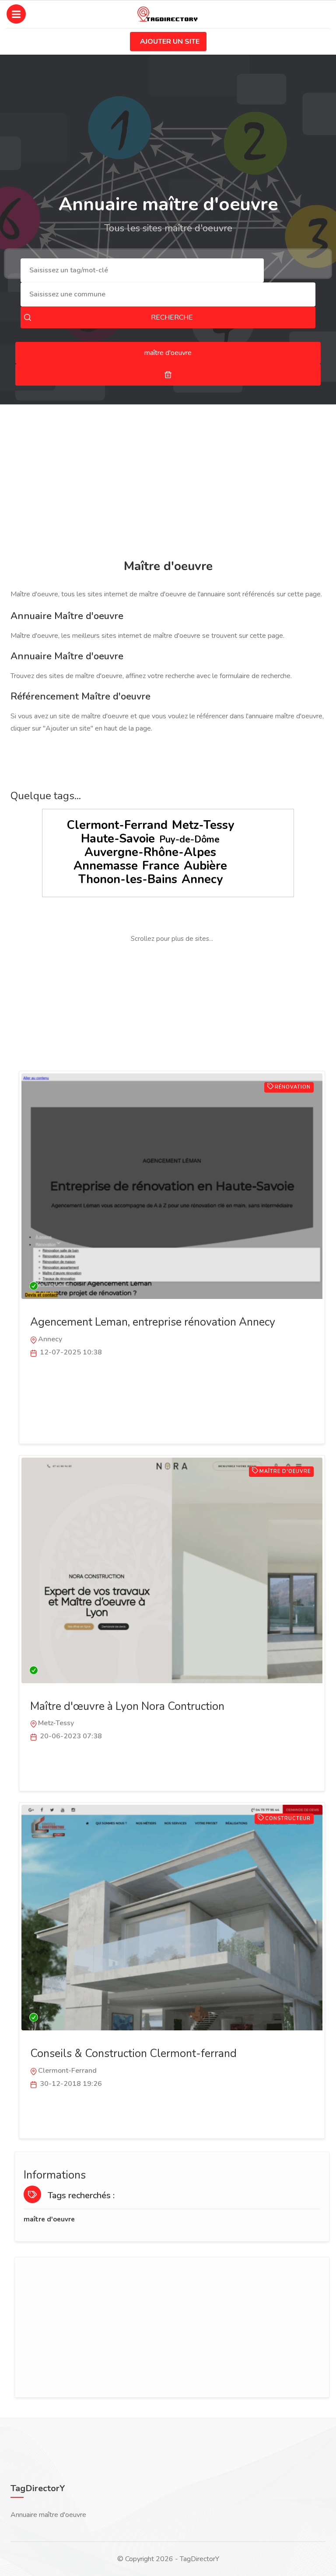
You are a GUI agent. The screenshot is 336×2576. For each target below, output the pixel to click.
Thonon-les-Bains (128, 879)
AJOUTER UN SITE (170, 42)
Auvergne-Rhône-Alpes (150, 852)
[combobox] (142, 270)
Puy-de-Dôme (189, 839)
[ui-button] (168, 375)
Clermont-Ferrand (117, 825)
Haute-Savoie (118, 839)
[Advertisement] (168, 483)
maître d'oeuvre (49, 2219)
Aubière (205, 866)
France (161, 866)
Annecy (202, 879)
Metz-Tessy (203, 825)
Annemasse (106, 866)
